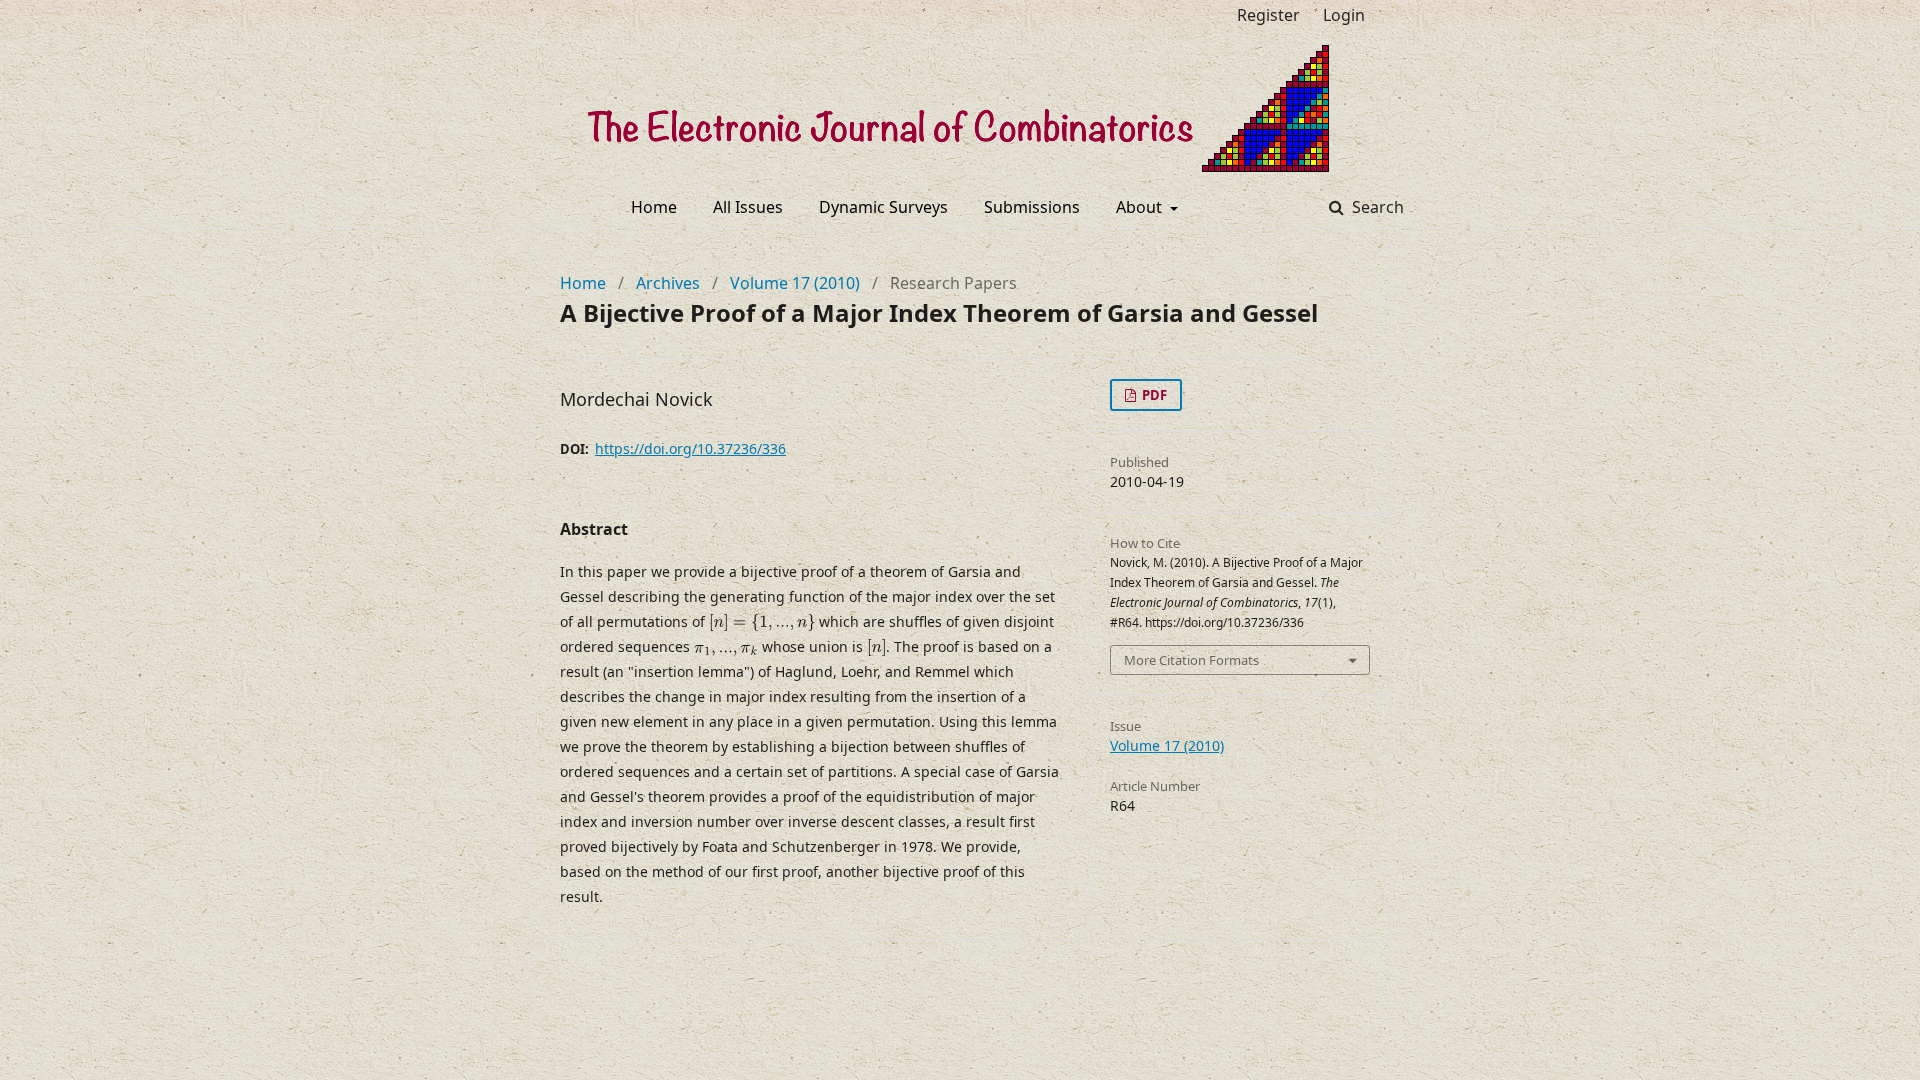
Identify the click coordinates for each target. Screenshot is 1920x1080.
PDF (1153, 395)
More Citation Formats (1191, 660)
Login (1344, 15)
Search (1376, 207)
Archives (668, 283)
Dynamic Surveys (883, 207)
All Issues (748, 207)
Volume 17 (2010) (795, 283)
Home (654, 207)
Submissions (1032, 207)
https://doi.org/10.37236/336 (690, 448)
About (1141, 207)
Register (1268, 15)
